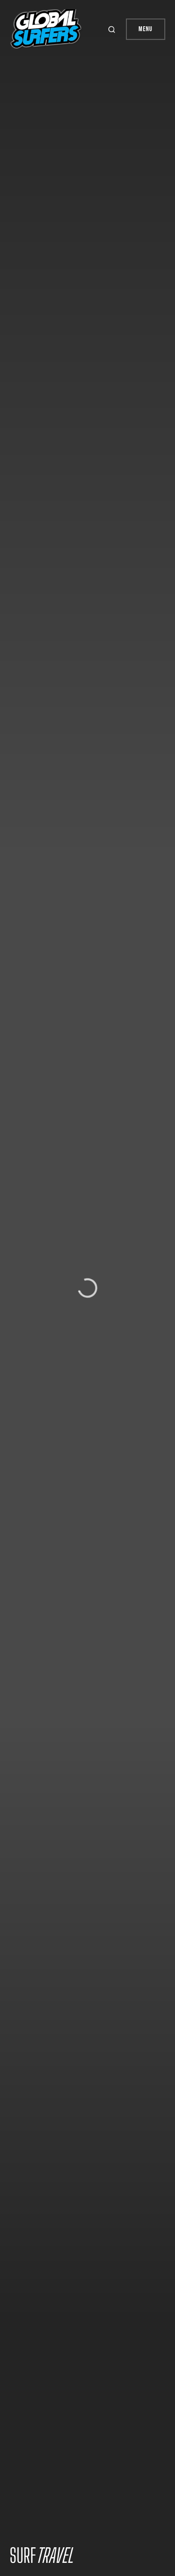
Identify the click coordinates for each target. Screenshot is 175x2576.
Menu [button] (146, 29)
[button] (113, 29)
